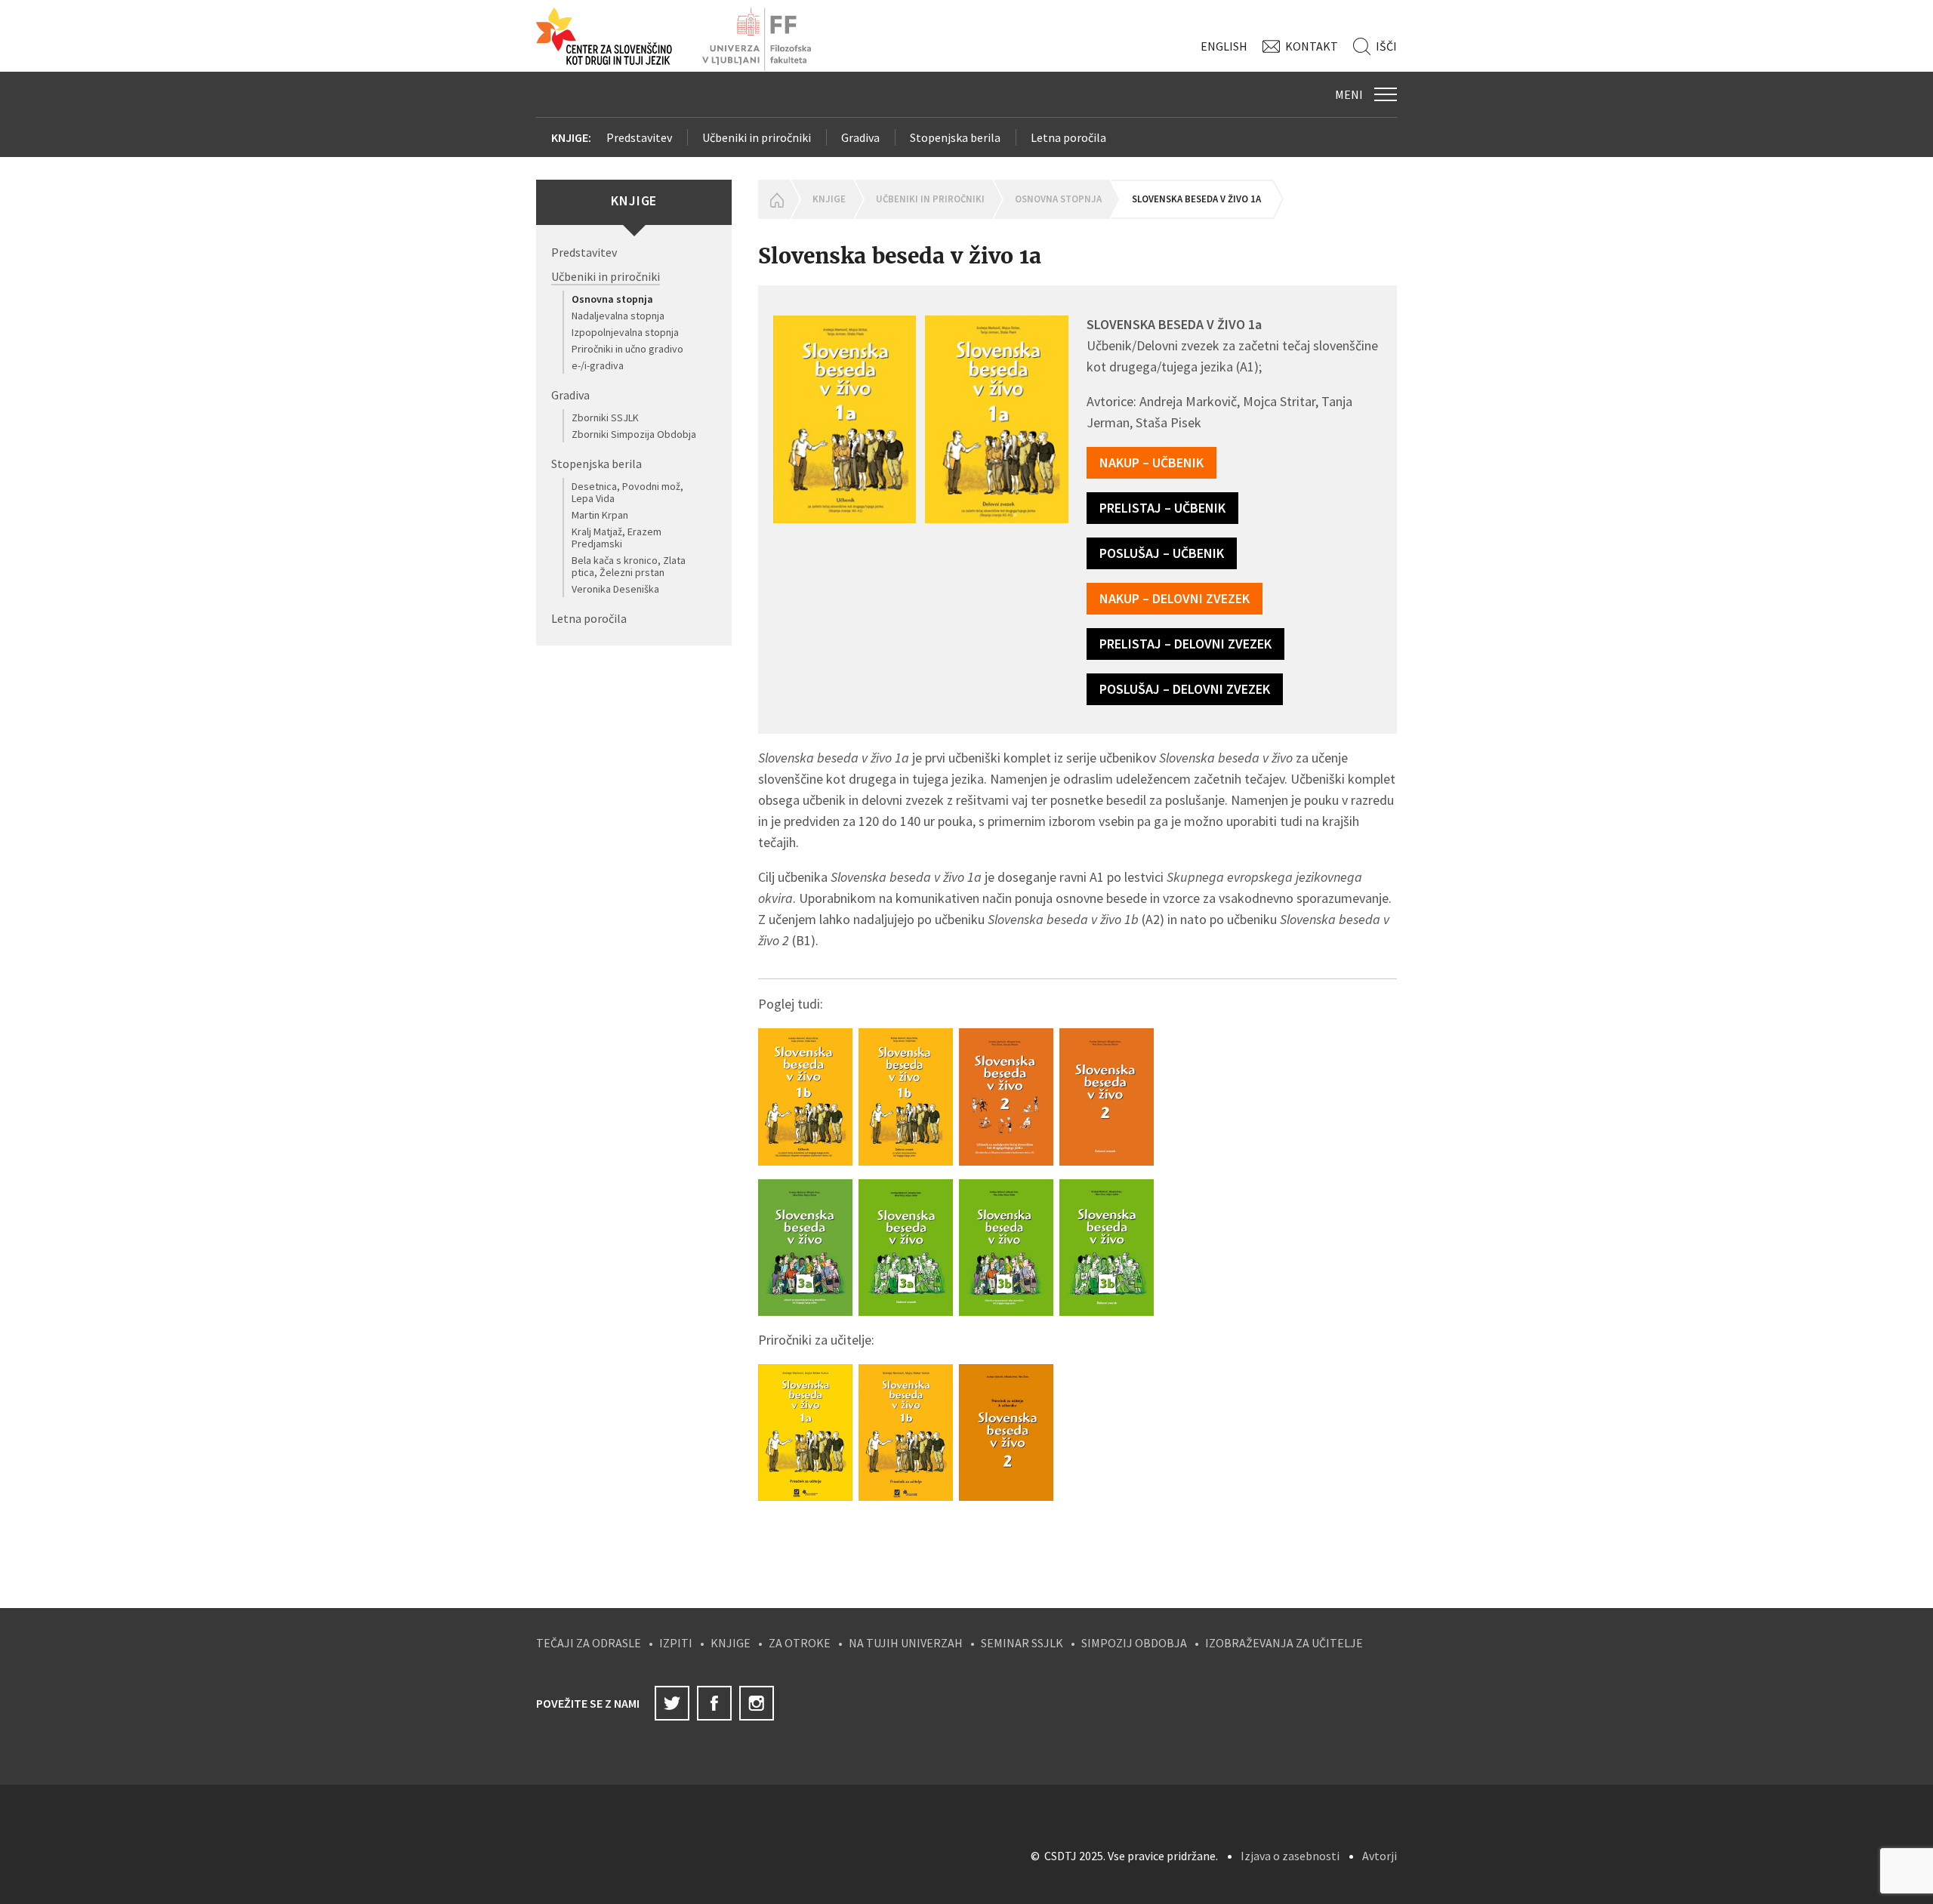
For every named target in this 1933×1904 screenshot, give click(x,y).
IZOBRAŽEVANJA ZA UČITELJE (1284, 1643)
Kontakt (1312, 46)
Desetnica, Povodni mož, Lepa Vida (627, 492)
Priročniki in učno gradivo (627, 349)
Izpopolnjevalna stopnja (625, 332)
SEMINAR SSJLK (1022, 1643)
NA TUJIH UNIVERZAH (906, 1643)
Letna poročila (1068, 137)
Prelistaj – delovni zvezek (1185, 644)
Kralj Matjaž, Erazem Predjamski (617, 538)
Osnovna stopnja (612, 299)
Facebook (714, 1703)
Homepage (774, 199)
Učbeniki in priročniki (757, 137)
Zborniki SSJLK (605, 417)
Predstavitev (639, 137)
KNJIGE (731, 1643)
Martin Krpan (600, 515)
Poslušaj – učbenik (1162, 553)
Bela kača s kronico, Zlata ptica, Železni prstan (629, 566)
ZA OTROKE (800, 1643)
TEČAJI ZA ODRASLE (589, 1643)
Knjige (829, 199)
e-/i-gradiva (598, 365)
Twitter (672, 1703)
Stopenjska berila (955, 137)
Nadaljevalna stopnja (618, 316)
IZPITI (676, 1643)
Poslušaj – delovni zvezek (1185, 689)
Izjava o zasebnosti (1290, 1856)
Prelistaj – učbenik (1162, 508)
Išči (1386, 46)
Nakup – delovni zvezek (1175, 598)
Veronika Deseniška (615, 589)
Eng (1224, 46)
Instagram (757, 1703)
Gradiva (860, 137)
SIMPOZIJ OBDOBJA (1134, 1643)
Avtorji (1380, 1856)
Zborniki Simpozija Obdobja (634, 434)
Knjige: (571, 137)
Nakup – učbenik (1151, 462)
